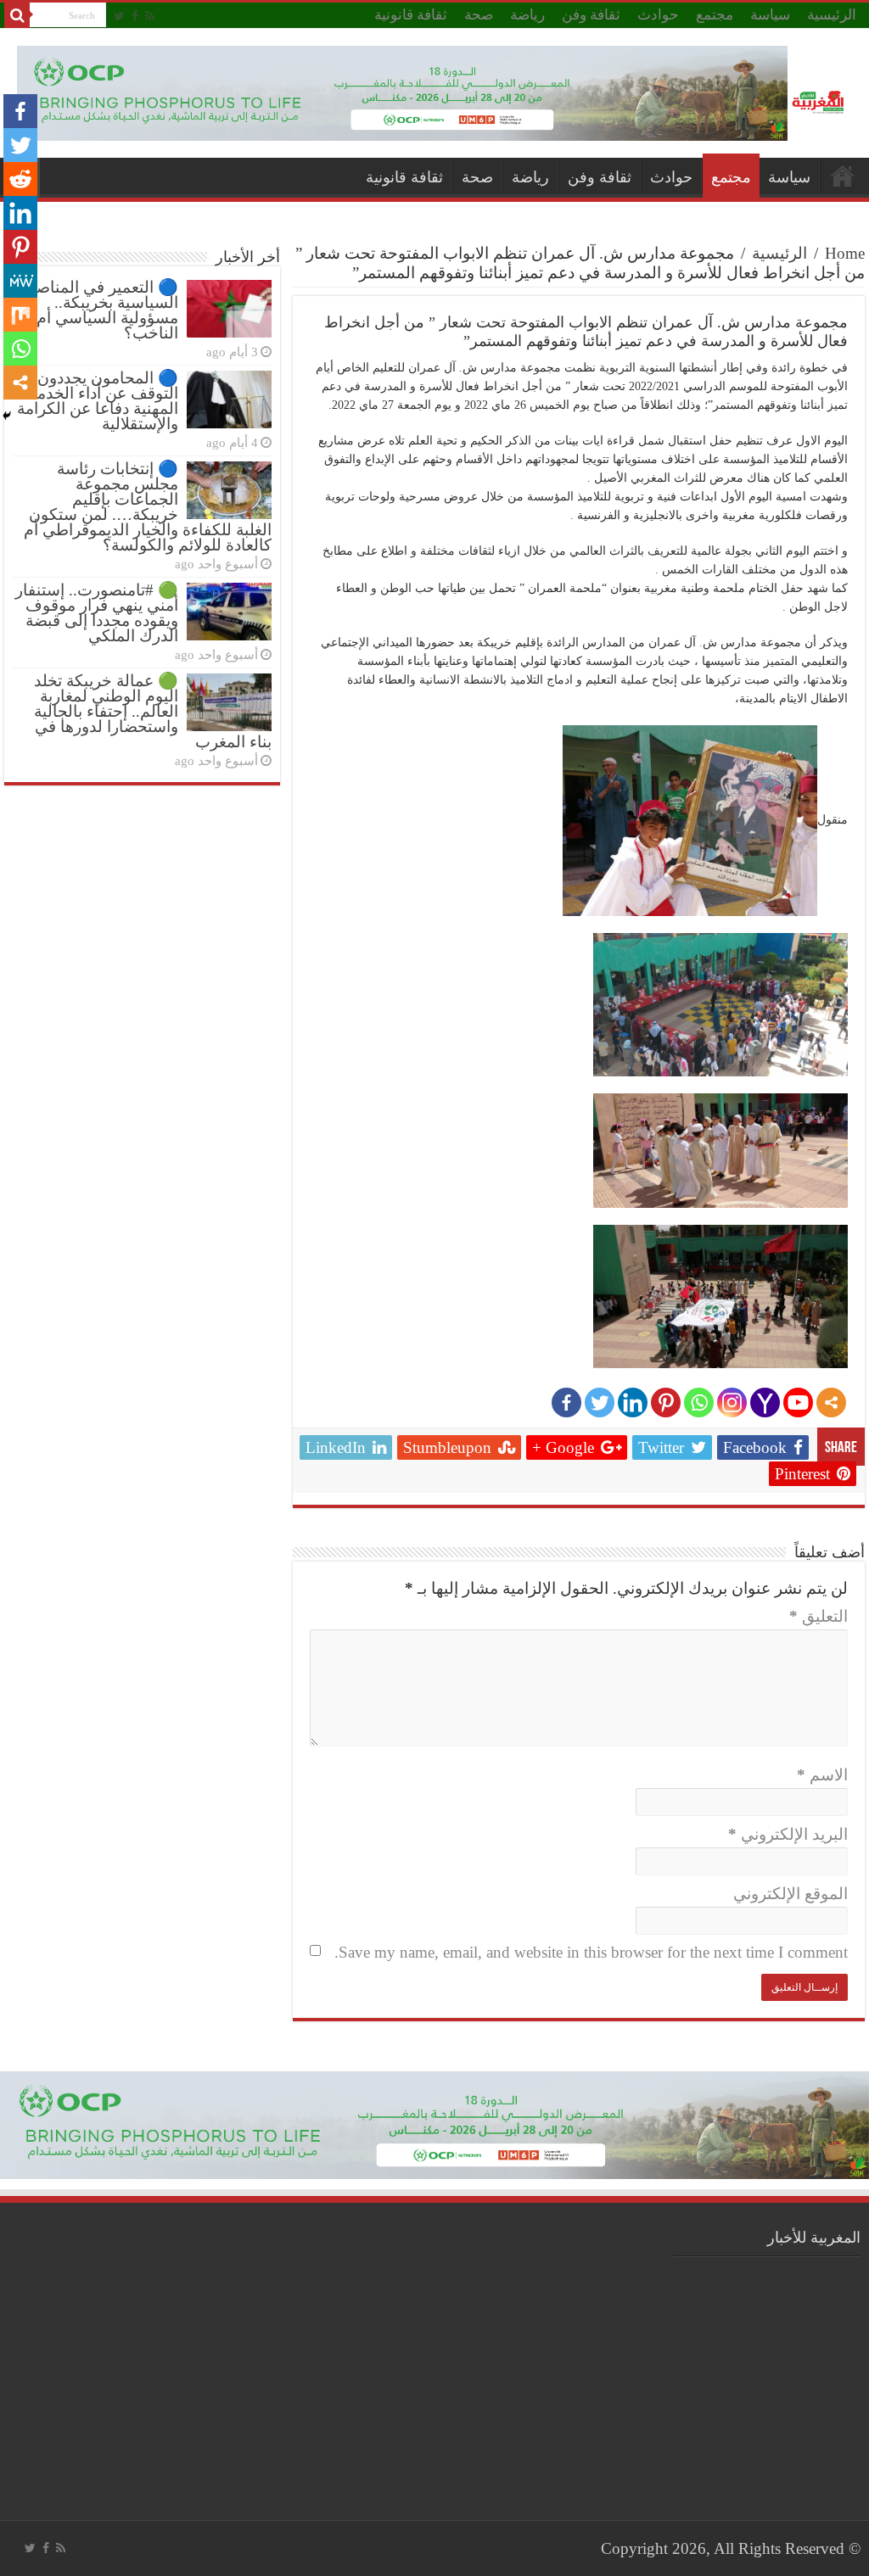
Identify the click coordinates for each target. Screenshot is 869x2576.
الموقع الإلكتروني (791, 1894)
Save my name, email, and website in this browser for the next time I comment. (591, 1952)
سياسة (770, 15)
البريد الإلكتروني (788, 1834)
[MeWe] (20, 281)
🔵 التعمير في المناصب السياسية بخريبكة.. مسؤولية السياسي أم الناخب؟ (99, 310)
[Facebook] (135, 16)
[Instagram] (732, 1403)
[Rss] (150, 16)
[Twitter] (119, 16)
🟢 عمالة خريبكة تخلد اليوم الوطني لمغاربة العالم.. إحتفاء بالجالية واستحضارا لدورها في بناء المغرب (153, 711)
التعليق (819, 1616)
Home (845, 253)
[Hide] (7, 416)
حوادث (658, 15)
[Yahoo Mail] (765, 1403)
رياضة (527, 15)
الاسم (822, 1775)
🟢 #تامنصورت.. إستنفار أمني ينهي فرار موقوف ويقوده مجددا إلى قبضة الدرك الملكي (97, 613)
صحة (479, 15)
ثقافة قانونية (411, 15)
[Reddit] (20, 179)
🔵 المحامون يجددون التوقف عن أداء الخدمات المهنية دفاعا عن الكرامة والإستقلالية (98, 401)
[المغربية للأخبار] (820, 101)
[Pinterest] (666, 1403)
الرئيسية (832, 15)
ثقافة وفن (591, 15)
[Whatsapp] (699, 1403)
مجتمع (715, 15)
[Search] (17, 15)
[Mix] (20, 315)
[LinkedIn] (633, 1403)
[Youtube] (798, 1403)
